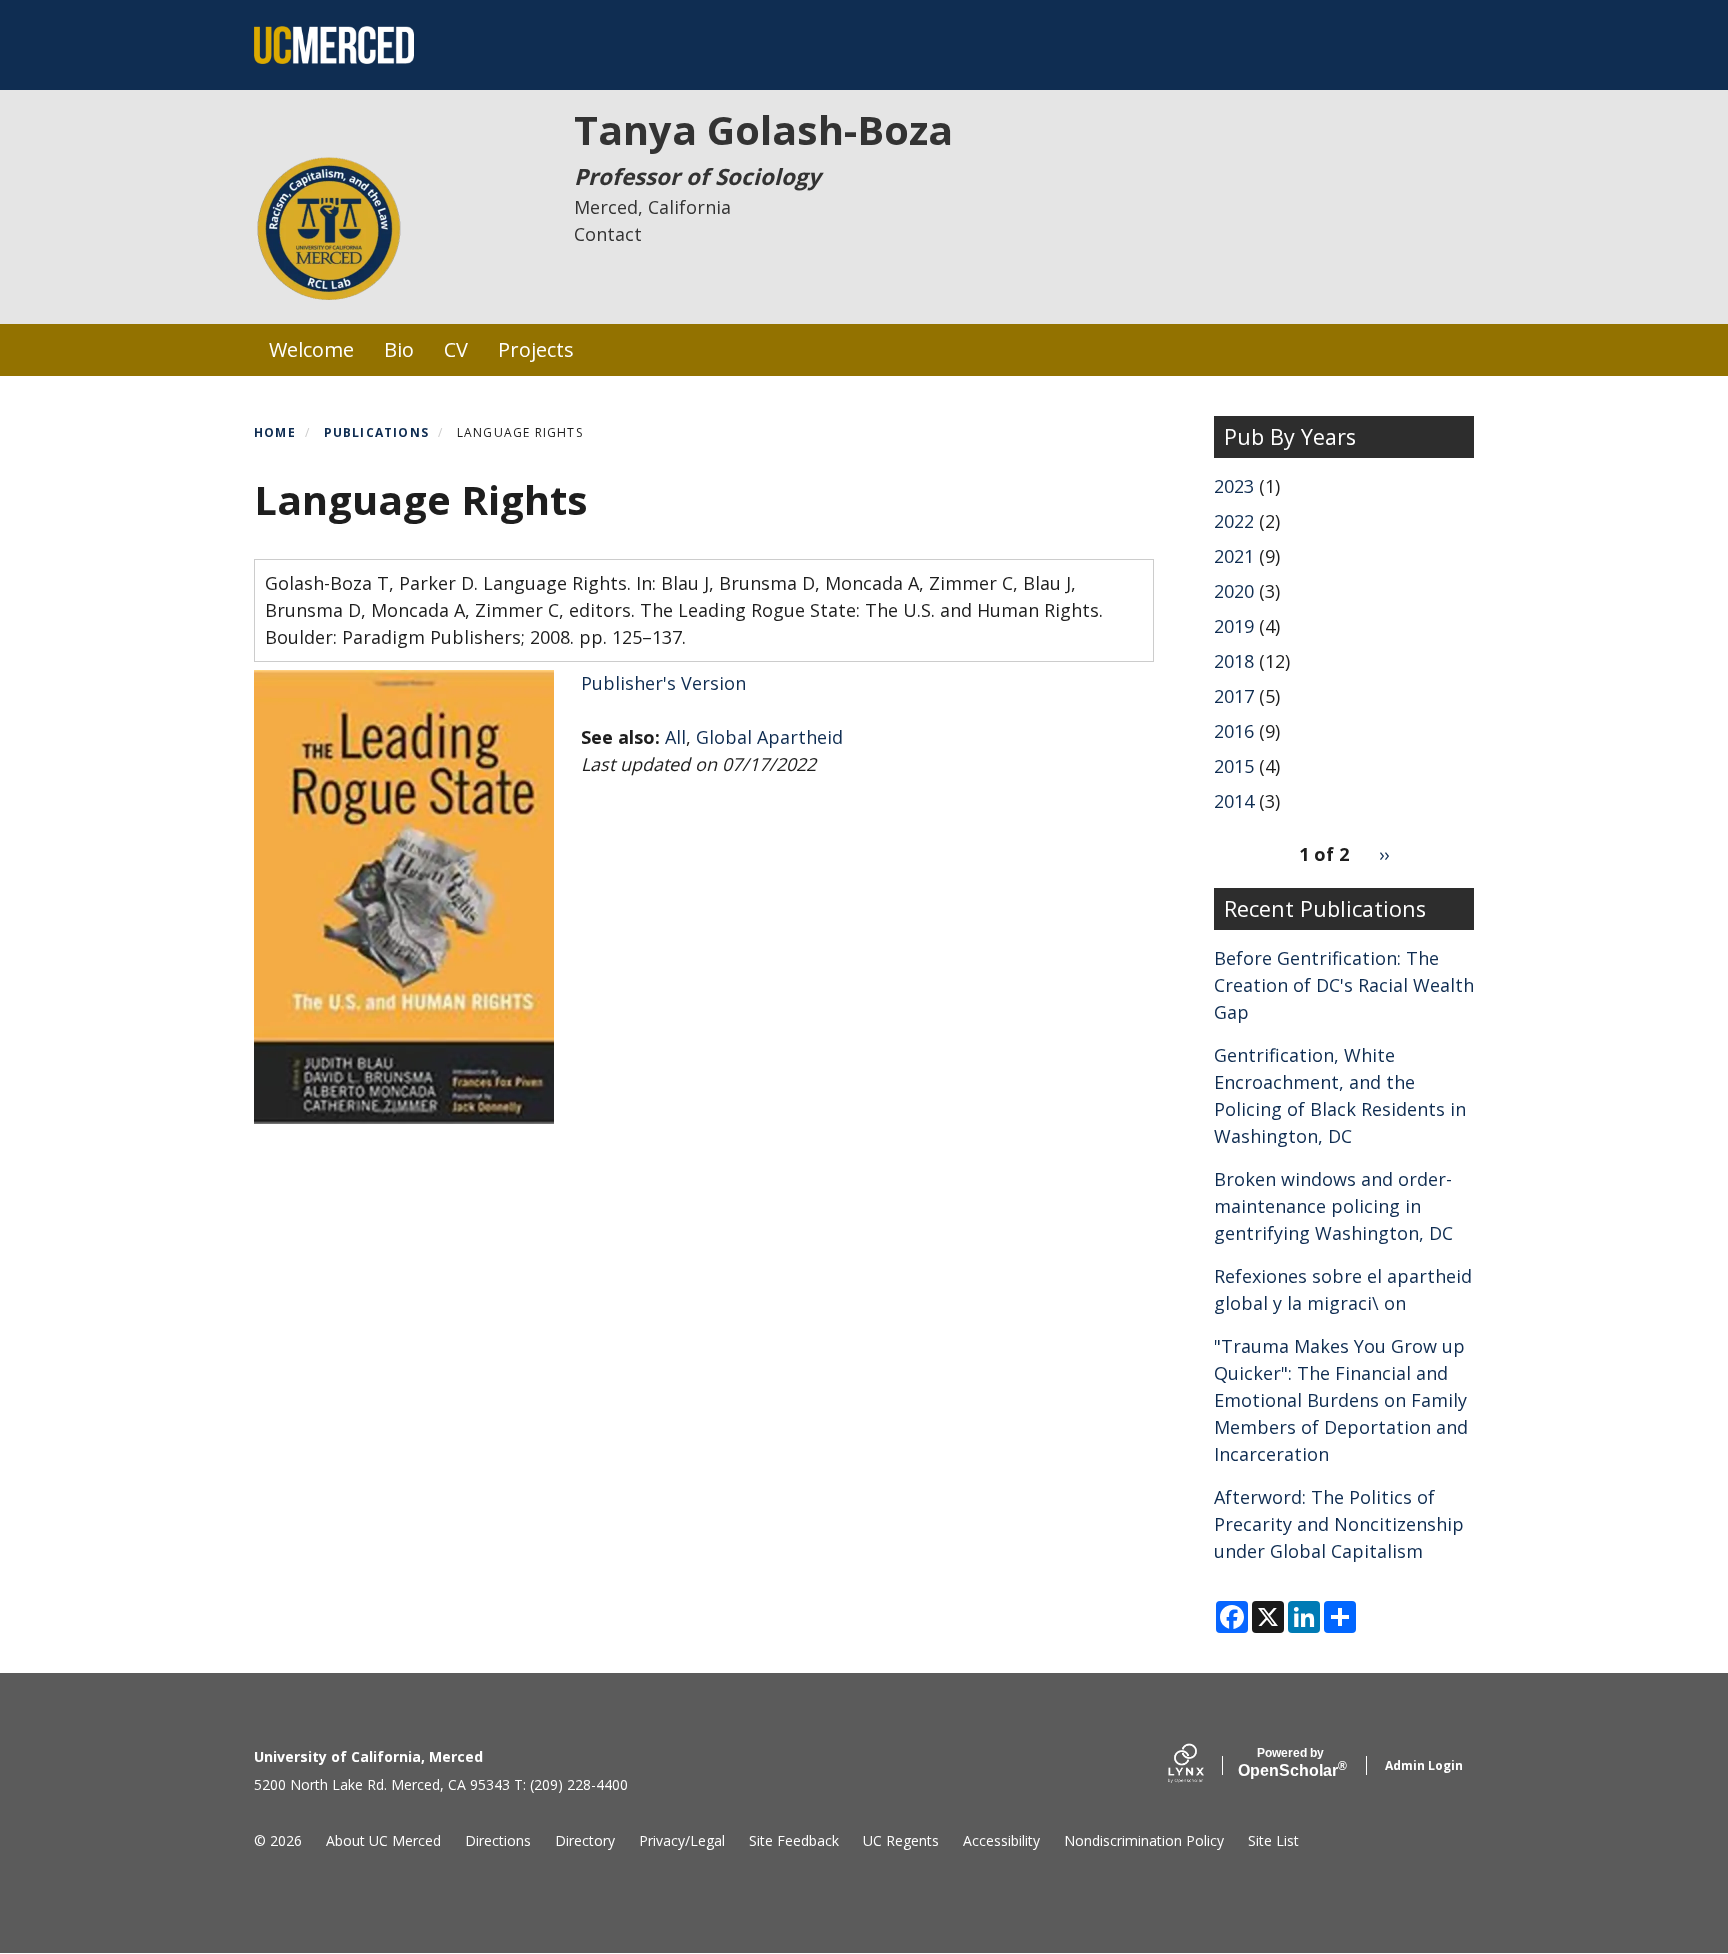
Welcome (311, 349)
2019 (1234, 626)
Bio (399, 349)
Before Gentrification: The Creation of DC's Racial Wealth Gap (1344, 985)
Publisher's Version (663, 683)
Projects (536, 349)
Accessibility (1001, 1840)
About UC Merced (383, 1840)
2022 (1234, 521)
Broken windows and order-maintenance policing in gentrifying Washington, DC (1333, 1206)
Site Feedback (794, 1840)
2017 (1234, 696)
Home (275, 432)
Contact (608, 234)
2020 (1234, 591)
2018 (1234, 661)
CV (456, 349)
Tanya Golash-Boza (763, 129)
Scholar (1290, 1763)
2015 (1234, 766)
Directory (585, 1840)
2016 (1234, 731)
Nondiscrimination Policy (1144, 1840)
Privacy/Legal (682, 1840)
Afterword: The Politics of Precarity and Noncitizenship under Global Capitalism (1339, 1524)
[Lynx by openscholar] (1203, 1765)
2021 (1234, 556)
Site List (1273, 1840)
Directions (498, 1840)
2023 (1234, 486)
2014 (1234, 801)
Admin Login (1424, 1765)
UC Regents (901, 1840)
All (675, 737)
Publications (376, 432)
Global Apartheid (769, 737)
